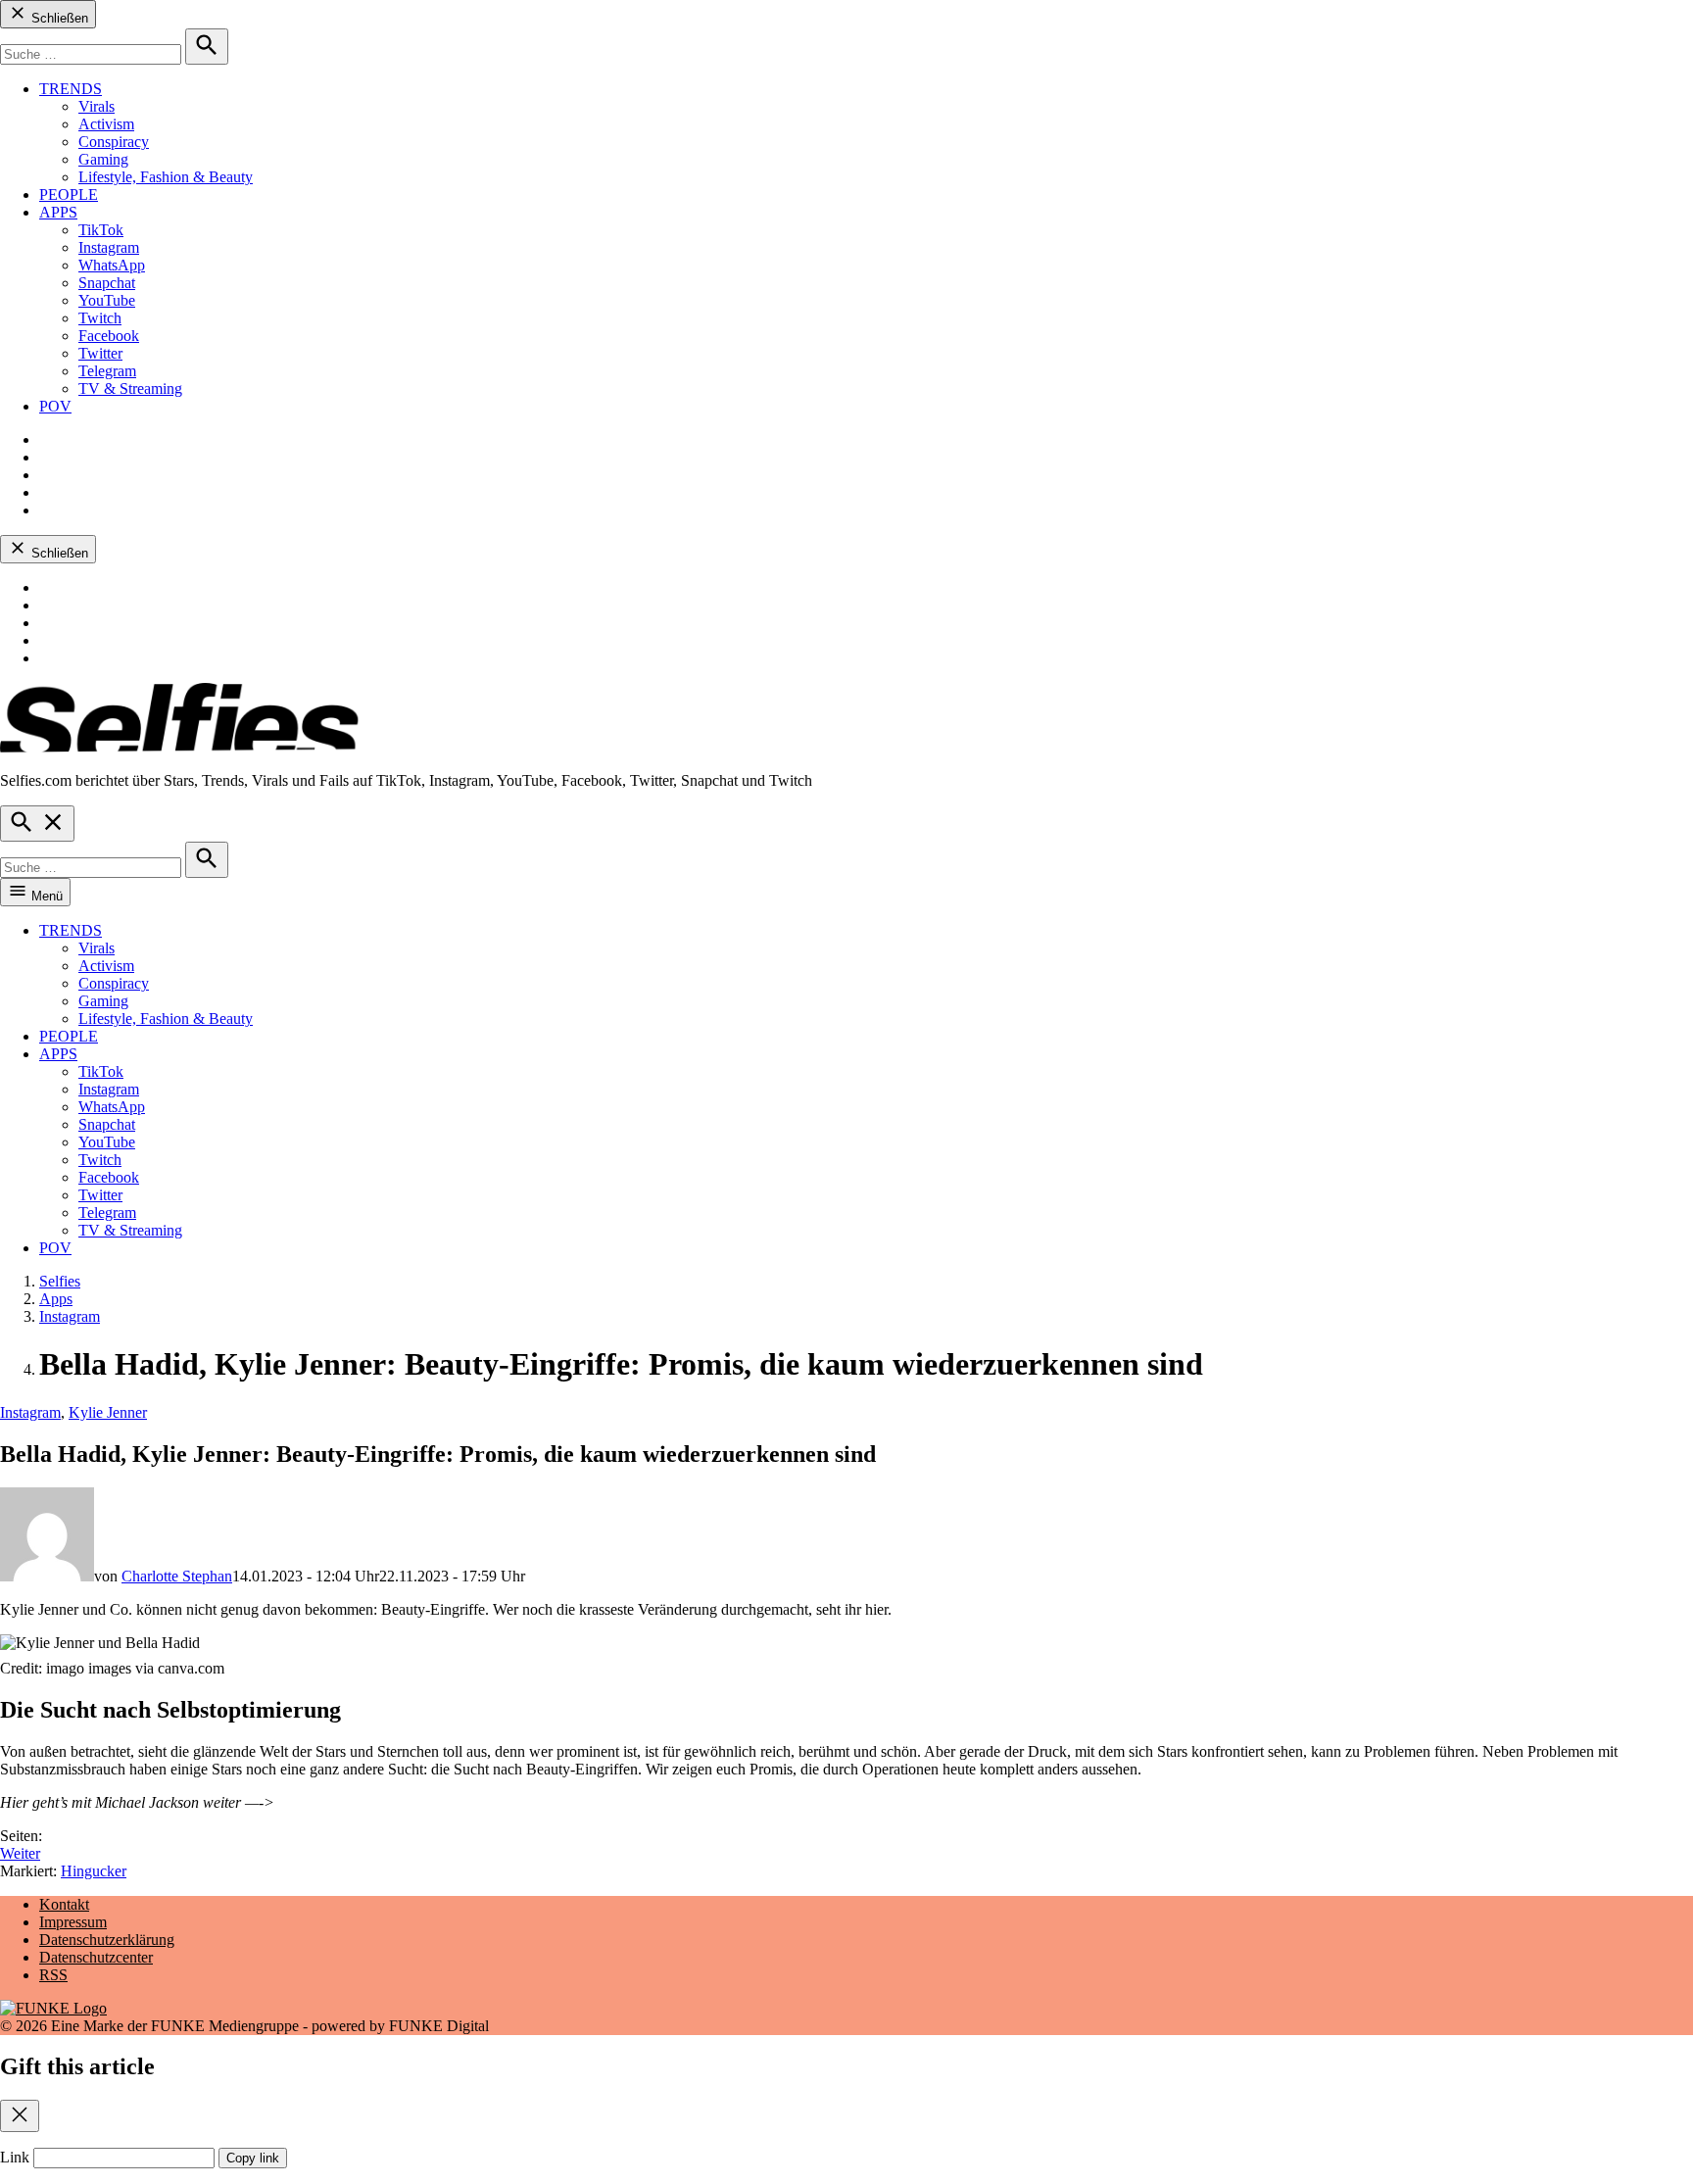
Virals (97, 106)
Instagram (109, 247)
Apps (56, 1299)
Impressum (73, 1922)
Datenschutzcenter (96, 1957)
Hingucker (94, 1871)
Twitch (100, 318)
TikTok (101, 230)
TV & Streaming (130, 388)
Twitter (100, 353)
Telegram (107, 371)
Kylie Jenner (108, 1412)
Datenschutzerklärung (107, 1940)
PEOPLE (69, 194)
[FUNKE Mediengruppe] (53, 2008)
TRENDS (71, 89)
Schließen (58, 18)
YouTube (107, 300)
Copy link (253, 2158)
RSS (53, 1975)
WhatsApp (112, 265)
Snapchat (107, 283)
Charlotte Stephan (177, 1576)
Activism (106, 124)
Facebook (109, 336)
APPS (58, 212)
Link (15, 2157)
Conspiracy (114, 142)
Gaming (103, 159)
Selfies (60, 1281)
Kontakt (64, 1904)
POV (55, 406)
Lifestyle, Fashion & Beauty (166, 177)
